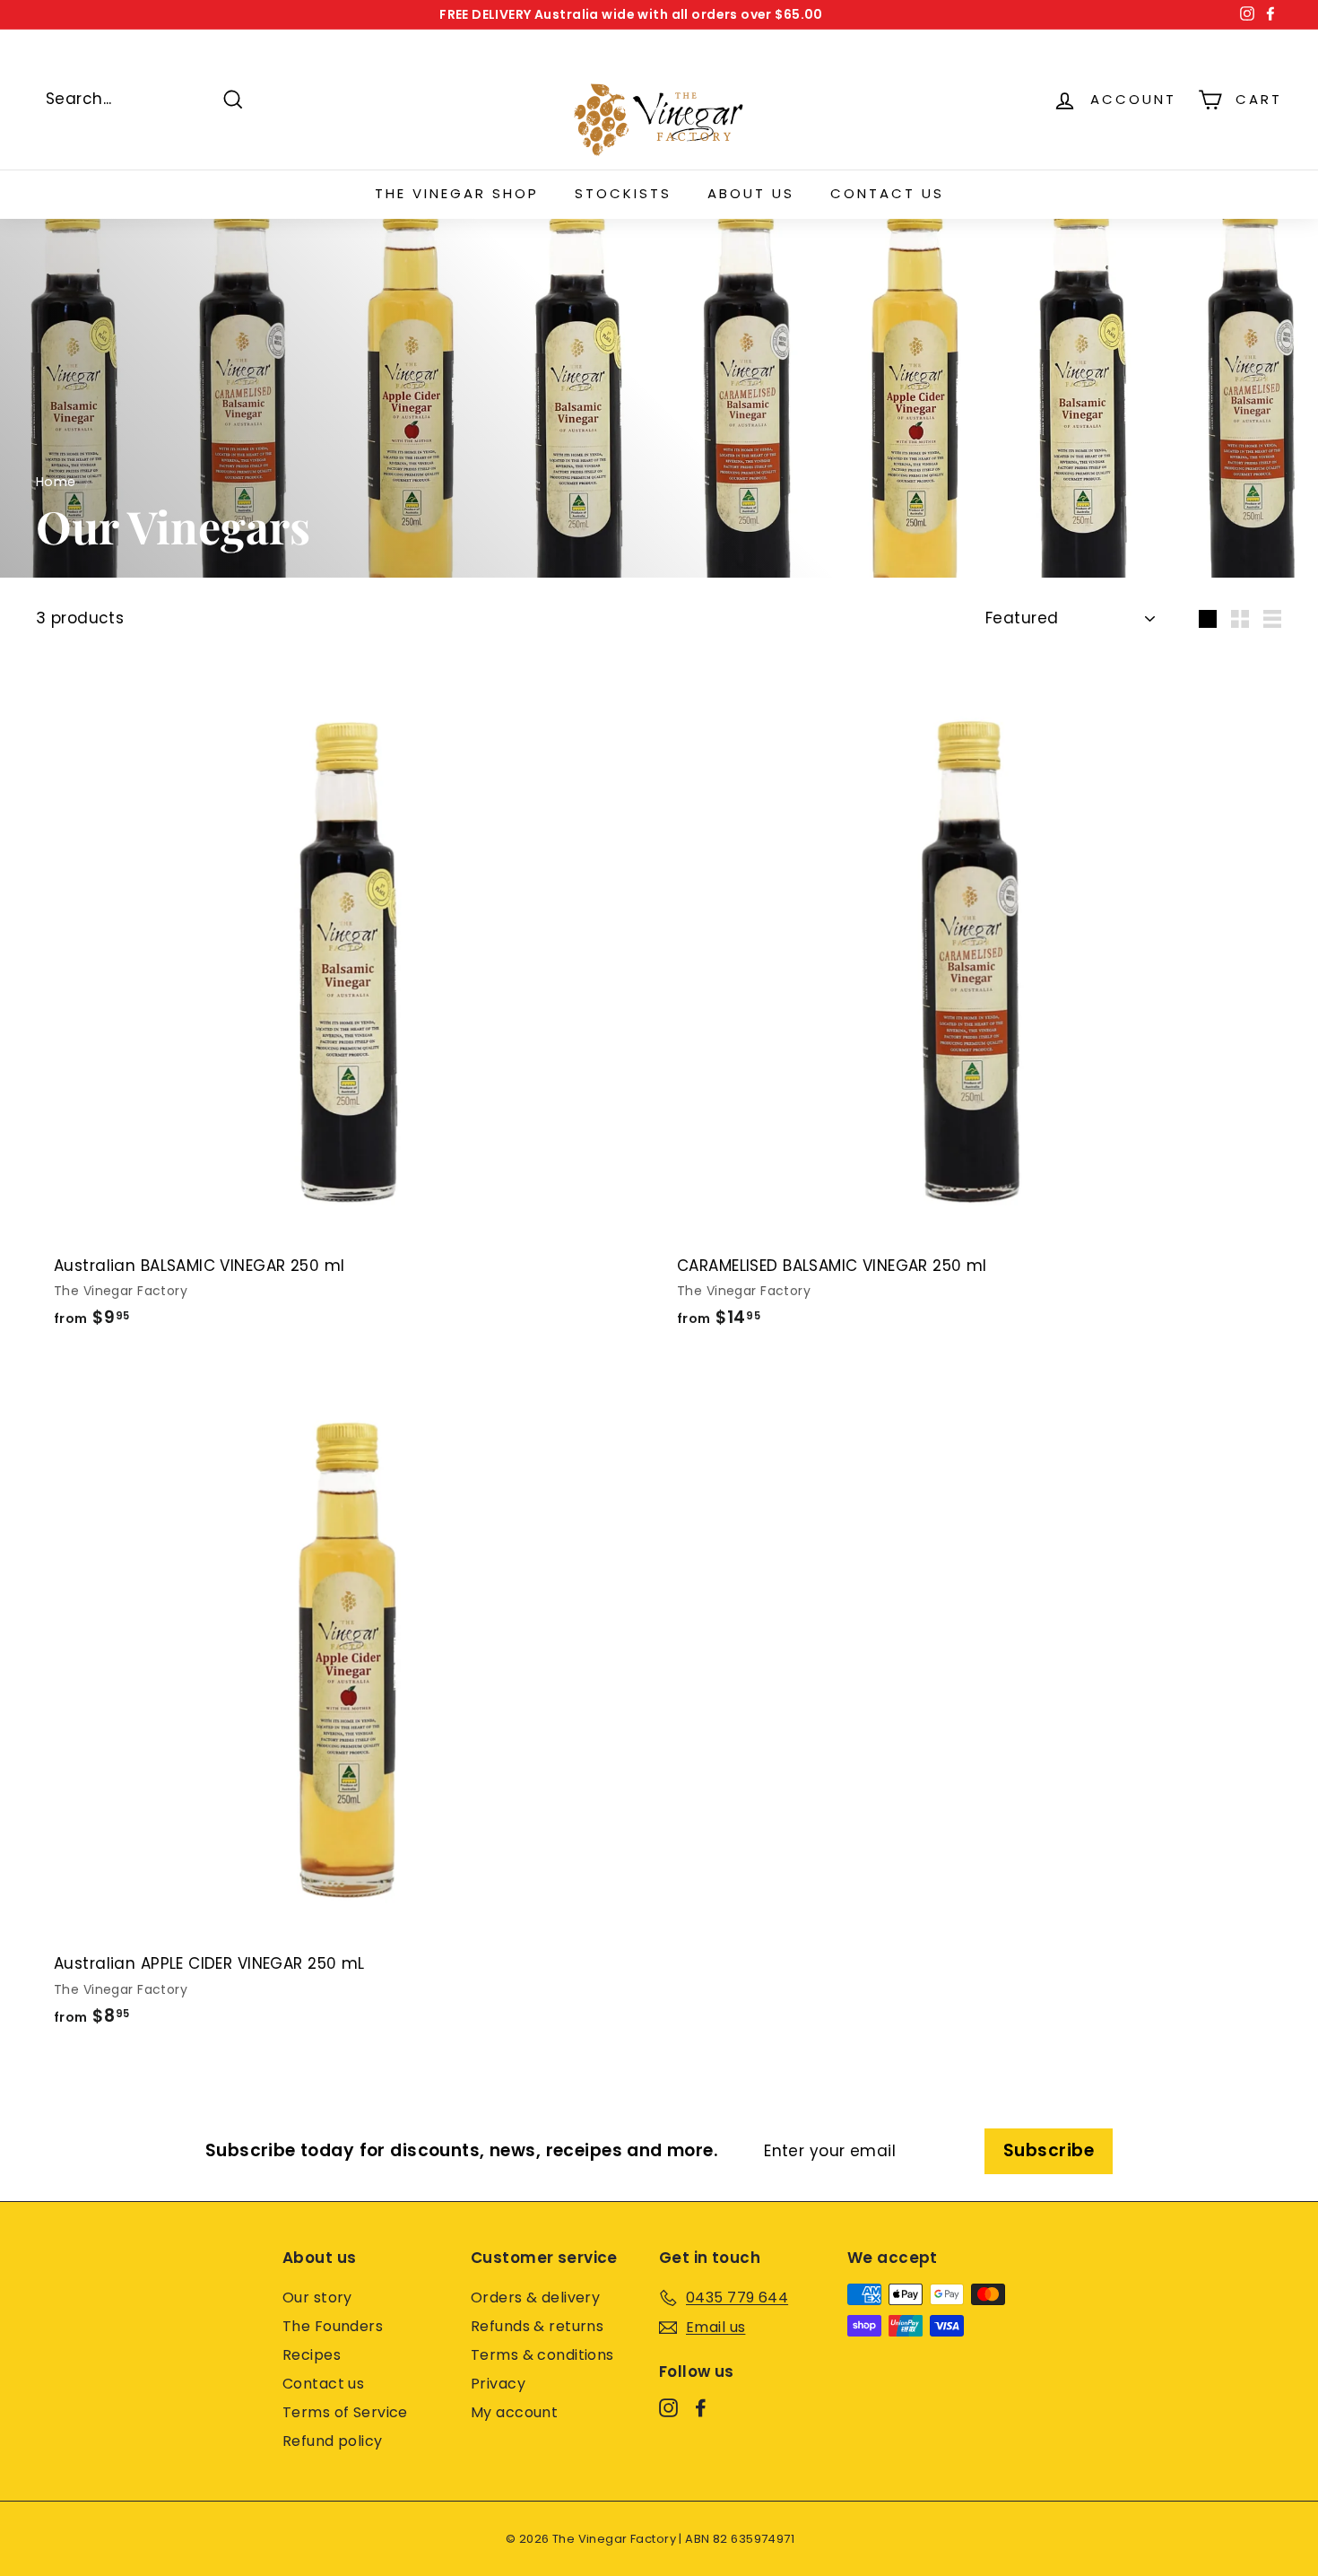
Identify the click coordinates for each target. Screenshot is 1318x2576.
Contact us (887, 193)
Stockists (623, 193)
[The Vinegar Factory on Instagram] (668, 2407)
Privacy (498, 2384)
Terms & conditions (542, 2355)
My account (514, 2412)
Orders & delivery (535, 2298)
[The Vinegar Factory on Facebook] (701, 2407)
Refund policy (333, 2441)
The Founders (333, 2326)
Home (56, 482)
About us (751, 193)
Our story (317, 2298)
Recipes (312, 2355)
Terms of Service (345, 2412)
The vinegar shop (457, 193)
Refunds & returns (537, 2326)
